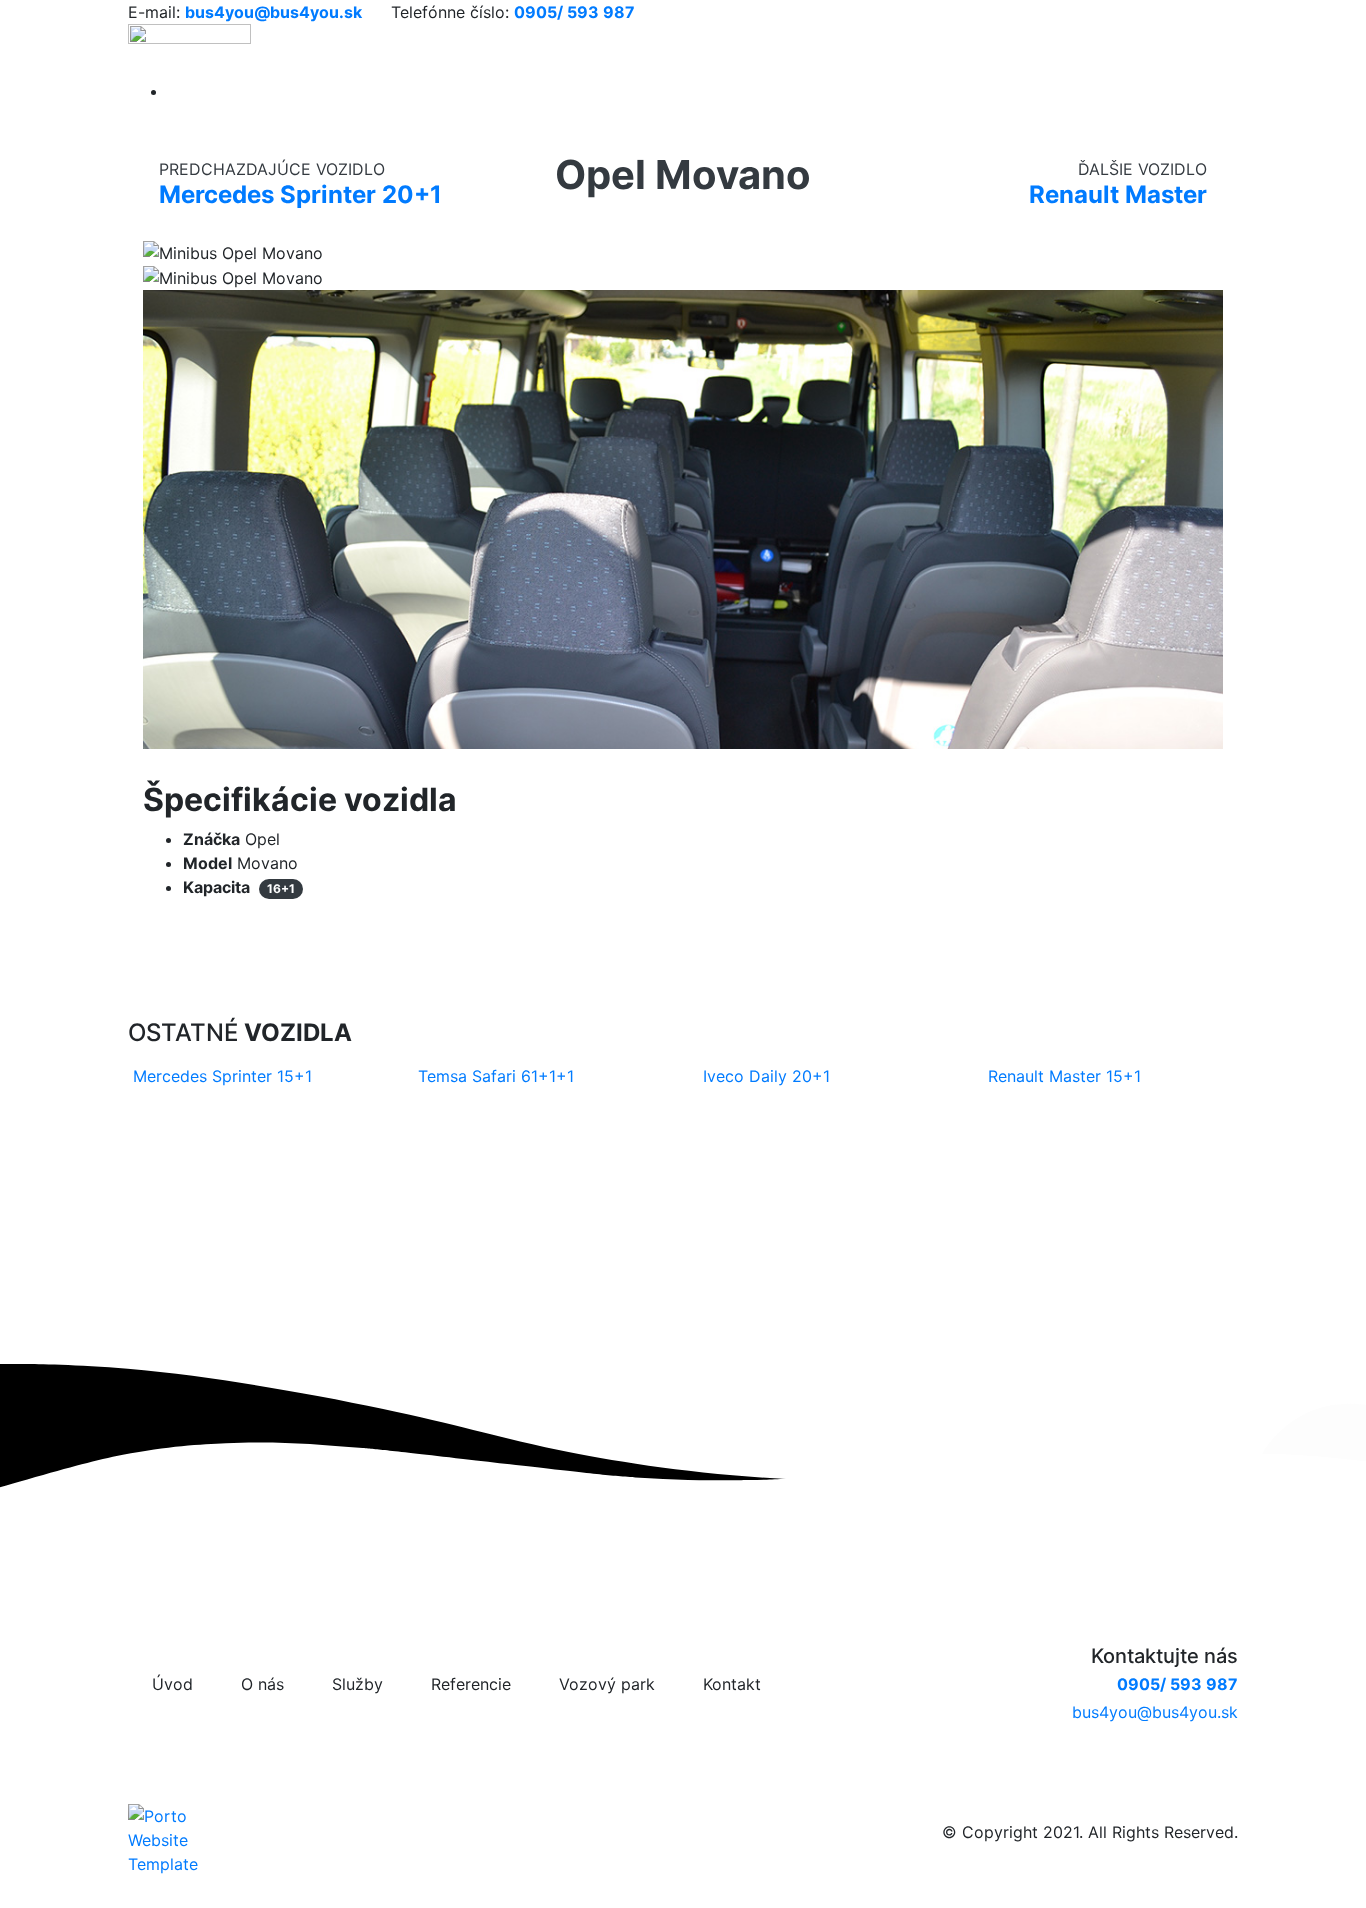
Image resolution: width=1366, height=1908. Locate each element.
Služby (357, 1684)
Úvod (172, 1684)
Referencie (471, 1684)
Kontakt (732, 1684)
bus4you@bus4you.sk (1155, 1712)
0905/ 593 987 (1177, 1684)
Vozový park (607, 1684)
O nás (262, 1684)
